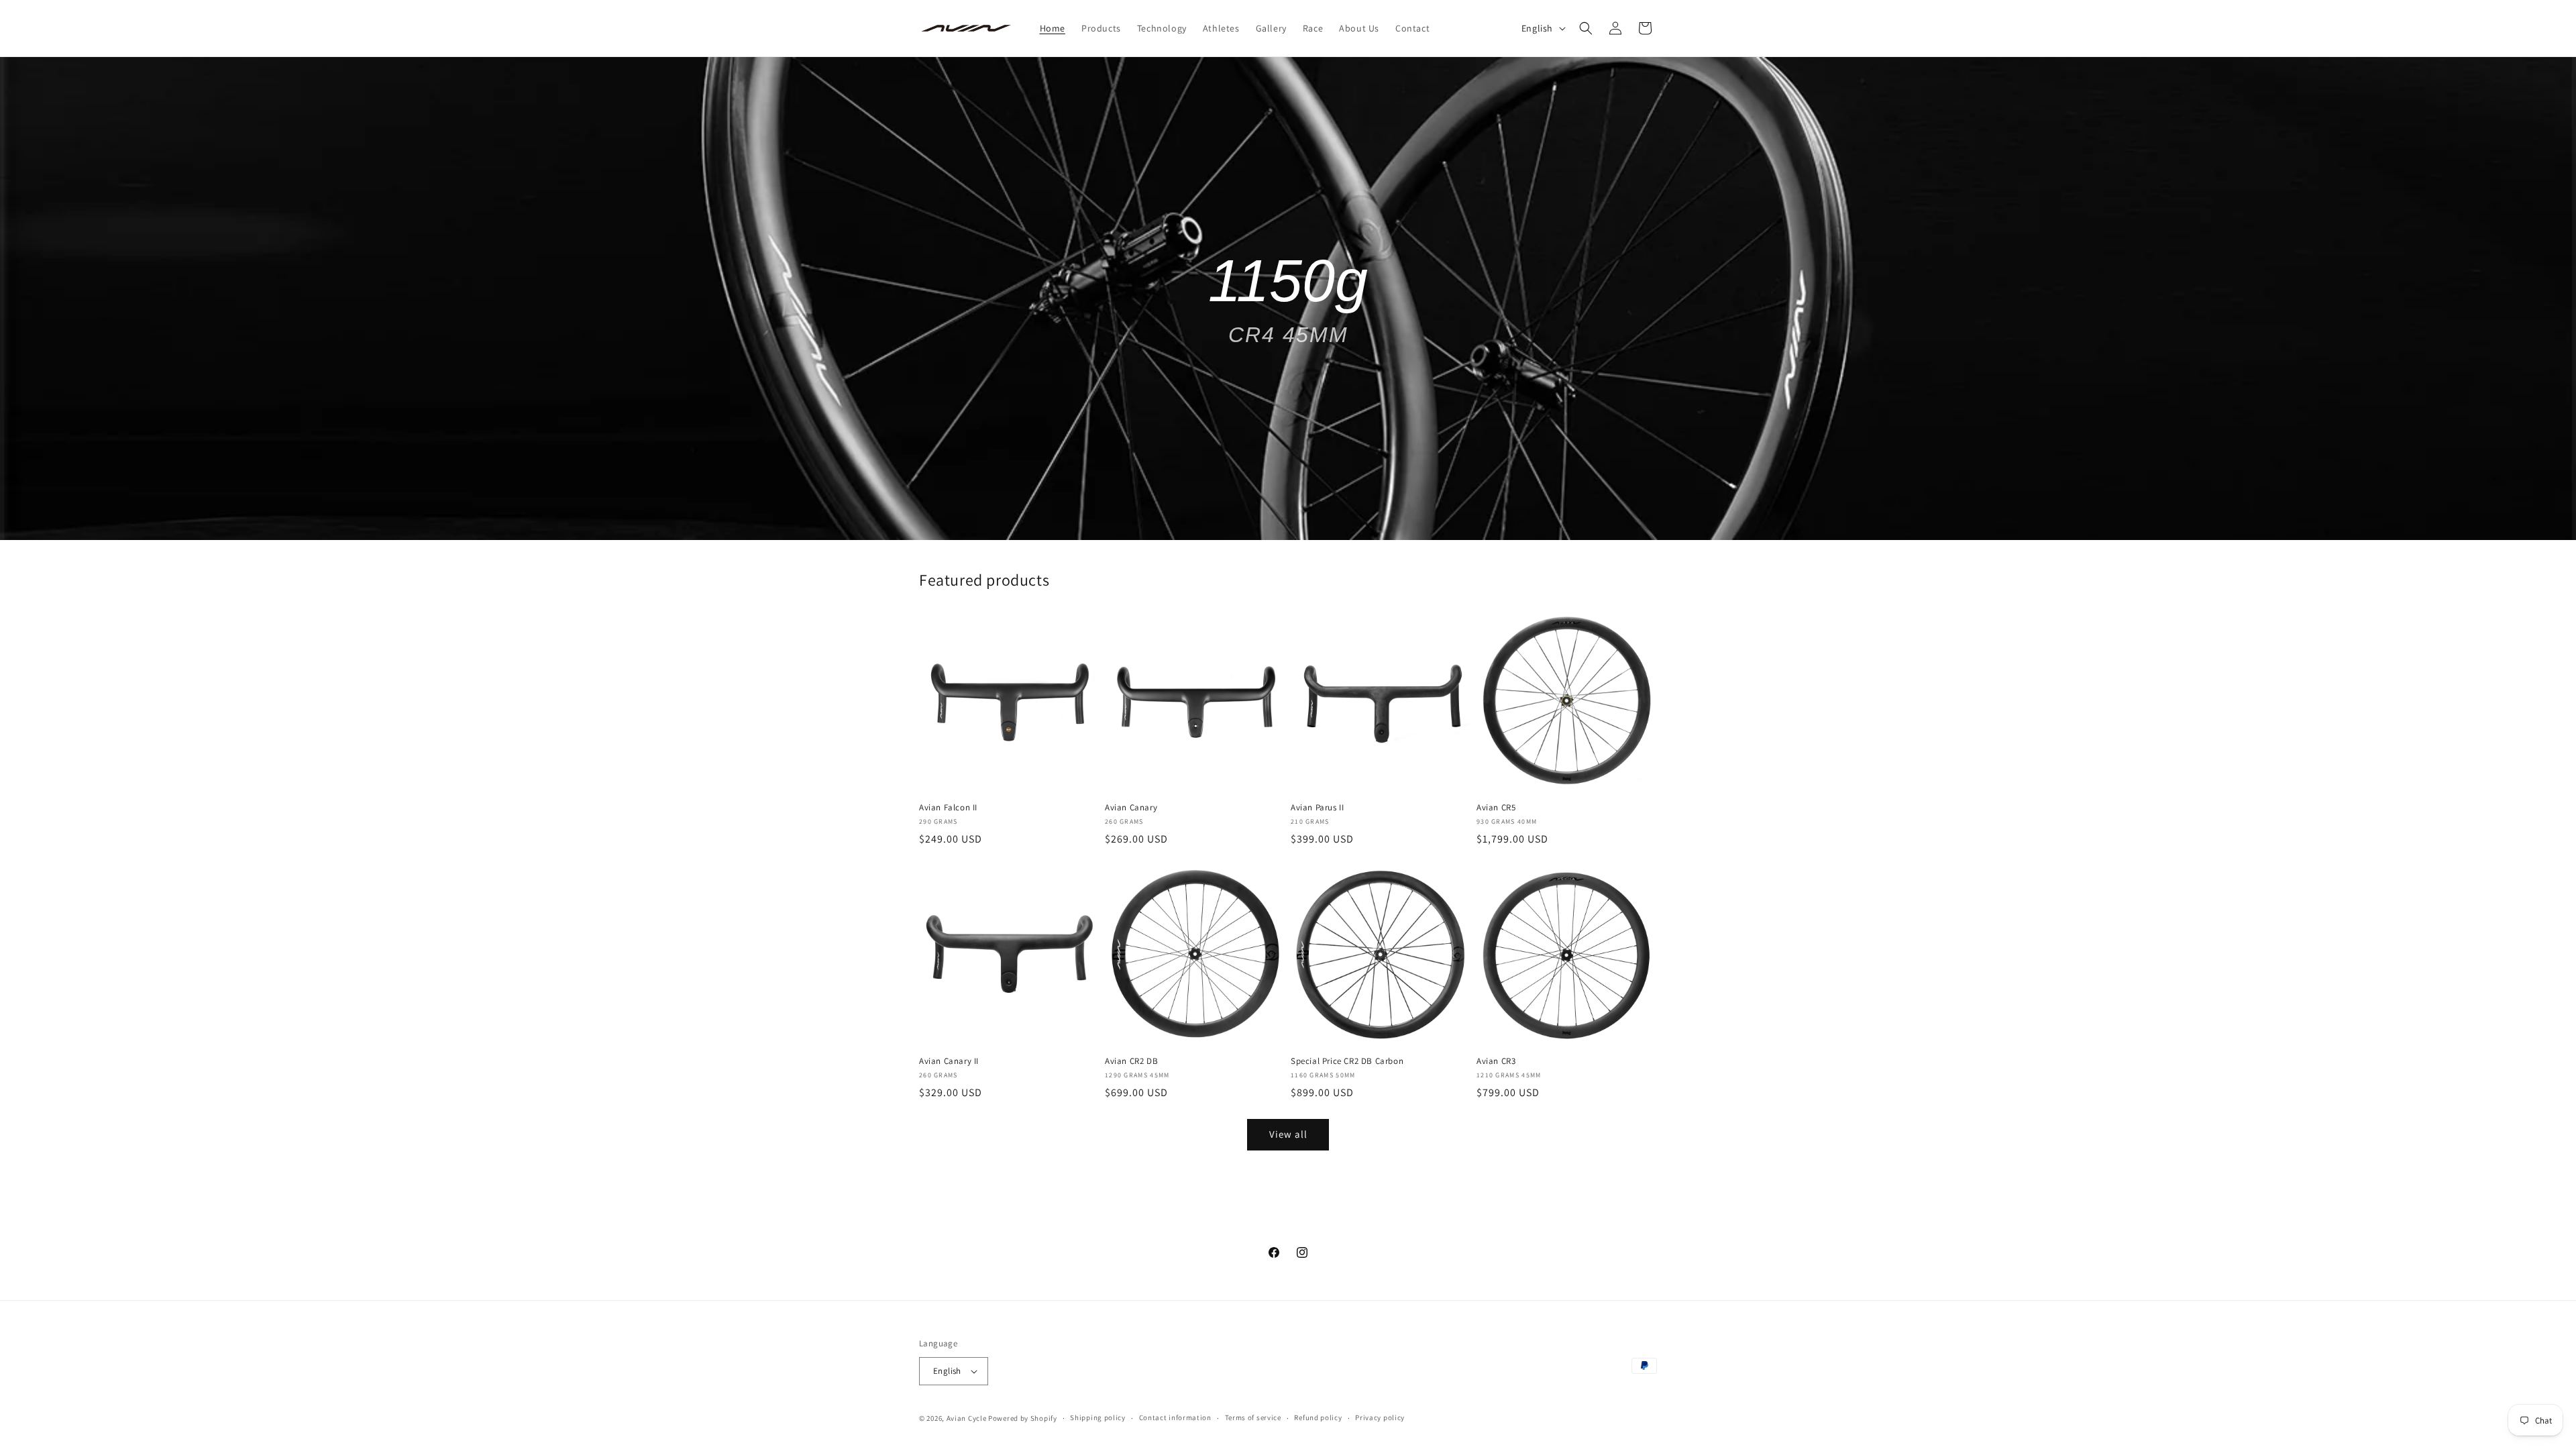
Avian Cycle (967, 1418)
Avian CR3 (1496, 1061)
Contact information (1175, 1417)
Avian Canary (1131, 808)
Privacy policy (1380, 1417)
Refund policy (1318, 1417)
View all (1288, 1134)
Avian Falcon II (948, 808)
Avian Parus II (1317, 808)
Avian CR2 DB (1131, 1061)
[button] (1586, 28)
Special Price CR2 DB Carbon (1347, 1061)
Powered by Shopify (1023, 1418)
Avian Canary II (949, 1061)
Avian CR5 (1496, 808)
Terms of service (1253, 1417)
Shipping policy (1098, 1417)
